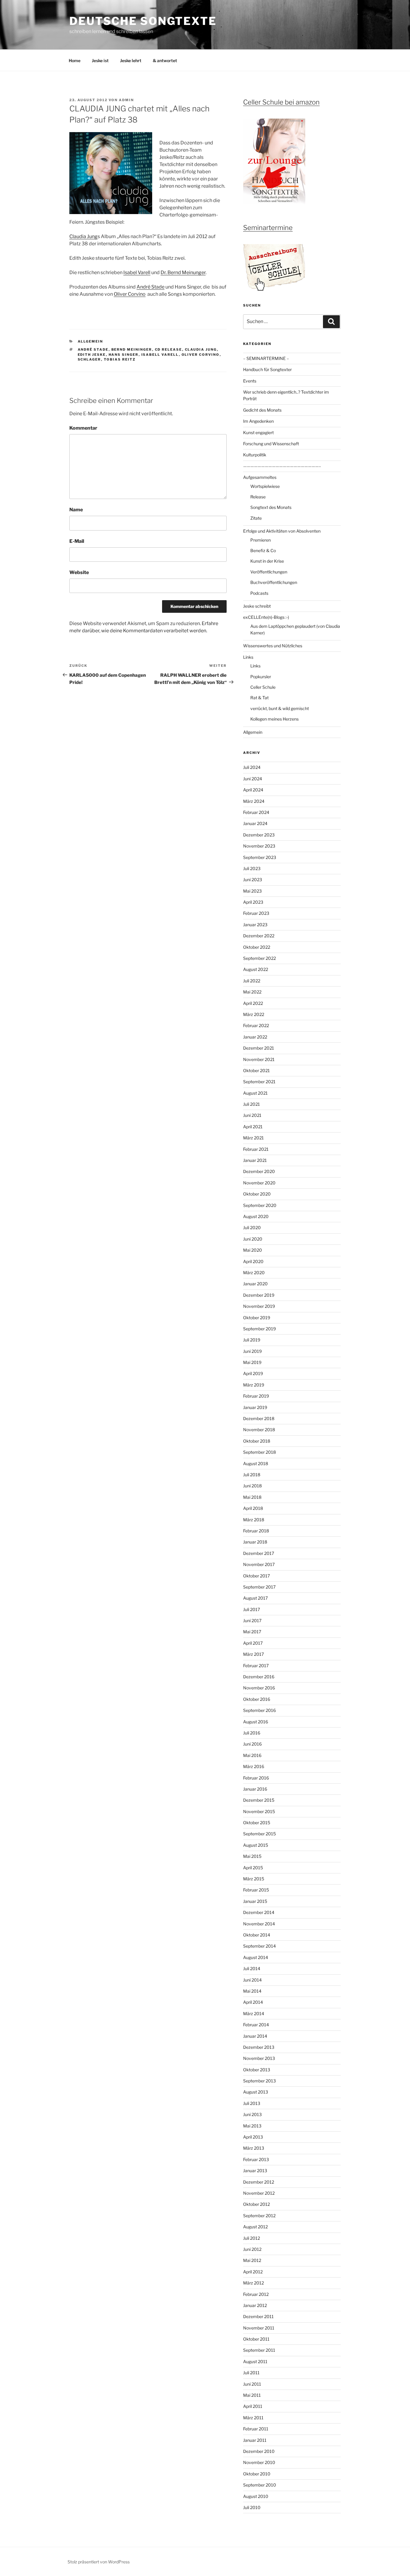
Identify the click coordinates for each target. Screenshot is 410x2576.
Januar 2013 (255, 2171)
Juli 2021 (252, 1104)
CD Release (169, 349)
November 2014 (259, 1924)
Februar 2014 (256, 2025)
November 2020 (259, 1183)
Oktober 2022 (257, 947)
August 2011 (255, 2361)
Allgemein (90, 341)
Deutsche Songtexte (143, 21)
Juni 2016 (252, 1744)
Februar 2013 (256, 2159)
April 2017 (253, 1643)
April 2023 (253, 902)
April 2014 (253, 2002)
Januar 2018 (255, 1542)
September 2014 (259, 1946)
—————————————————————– (282, 466)
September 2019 (259, 1329)
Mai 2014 (252, 1991)
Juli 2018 (252, 1475)
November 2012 (259, 2193)
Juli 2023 (252, 868)
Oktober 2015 (257, 1823)
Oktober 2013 (257, 2070)
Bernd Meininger (132, 349)
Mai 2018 (252, 1497)
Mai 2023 (252, 891)
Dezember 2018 (259, 1418)
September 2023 (260, 857)
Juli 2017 (252, 1609)
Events (250, 381)
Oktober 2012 (256, 2204)
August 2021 (255, 1093)
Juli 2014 (252, 1968)
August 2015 (256, 1845)
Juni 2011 (252, 2384)
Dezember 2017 (259, 1553)
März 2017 (253, 1654)
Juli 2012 (252, 2238)
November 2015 (259, 1811)
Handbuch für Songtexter (267, 369)
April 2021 (253, 1127)
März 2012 (253, 2283)
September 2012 (259, 2216)
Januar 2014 (255, 2036)
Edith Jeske (92, 355)
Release (258, 497)
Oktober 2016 (257, 1699)
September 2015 (259, 1834)
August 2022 (256, 969)
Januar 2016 (255, 1789)
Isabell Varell (160, 355)
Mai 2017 (252, 1632)
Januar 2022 (255, 1037)
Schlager (89, 359)
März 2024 (254, 801)
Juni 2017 (252, 1621)
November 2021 (259, 1059)
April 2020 (253, 1261)
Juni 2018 (252, 1486)
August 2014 (256, 1957)
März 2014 (254, 2014)
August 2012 (255, 2227)
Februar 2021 (256, 1149)
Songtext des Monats (271, 507)
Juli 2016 (252, 1733)
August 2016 (256, 1722)
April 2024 (253, 790)
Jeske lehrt (131, 60)
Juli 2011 (251, 2373)
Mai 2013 (252, 2126)
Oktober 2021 (256, 1070)
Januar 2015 (255, 1901)
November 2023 (259, 846)
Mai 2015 (252, 1856)
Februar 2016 (256, 1778)
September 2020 (260, 1205)
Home (75, 60)
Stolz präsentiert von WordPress (99, 2562)
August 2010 (256, 2496)
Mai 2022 (252, 992)
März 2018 (254, 1520)
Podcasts (259, 593)
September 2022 (259, 958)
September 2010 (260, 2485)
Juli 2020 (252, 1228)
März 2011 (253, 2418)
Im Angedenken (258, 421)
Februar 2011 (256, 2429)
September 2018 (259, 1452)
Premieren (261, 540)
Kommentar (83, 428)
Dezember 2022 (259, 936)
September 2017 (259, 1587)
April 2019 (253, 1373)
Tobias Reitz (120, 359)
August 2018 (256, 1463)
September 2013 (259, 2081)
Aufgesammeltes (260, 477)
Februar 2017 (256, 1666)
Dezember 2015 (259, 1800)
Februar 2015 (256, 1890)
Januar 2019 (255, 1407)
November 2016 (259, 1688)
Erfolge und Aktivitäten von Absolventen (282, 531)
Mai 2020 (253, 1250)
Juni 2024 (253, 779)
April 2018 (253, 1508)
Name (76, 510)
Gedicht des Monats (262, 410)
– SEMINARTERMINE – (266, 358)
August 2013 (256, 2092)
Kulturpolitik (255, 455)
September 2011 (259, 2350)
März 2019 (254, 1385)
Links (248, 657)
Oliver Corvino (130, 294)
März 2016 (254, 1766)
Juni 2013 (252, 2114)
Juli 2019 (252, 1340)
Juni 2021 (252, 1115)
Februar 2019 (256, 1396)
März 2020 (254, 1273)
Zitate (256, 518)
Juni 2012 (252, 2249)
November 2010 (259, 2462)
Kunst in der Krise (267, 561)
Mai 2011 (252, 2395)
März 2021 (253, 1138)
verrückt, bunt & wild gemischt (280, 708)
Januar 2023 (255, 925)
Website (79, 572)
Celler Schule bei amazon (281, 102)
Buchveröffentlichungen (274, 582)
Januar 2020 (255, 1284)
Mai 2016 (252, 1755)
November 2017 (259, 1564)
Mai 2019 (252, 1362)
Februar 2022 (256, 1025)
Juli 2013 (252, 2103)
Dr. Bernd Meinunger (183, 272)
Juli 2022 (252, 981)
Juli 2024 (252, 767)
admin (126, 100)
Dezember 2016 (259, 1677)
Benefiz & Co (263, 550)
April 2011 (253, 2406)
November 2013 (259, 2058)
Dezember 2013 (259, 2047)
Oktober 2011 (256, 2339)
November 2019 (259, 1306)
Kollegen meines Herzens (274, 719)
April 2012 (253, 2272)
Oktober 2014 (257, 1935)
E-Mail (77, 541)
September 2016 (259, 1710)
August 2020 (256, 1216)
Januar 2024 (255, 823)
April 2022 (253, 1003)
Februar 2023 (256, 913)
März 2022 (254, 1014)
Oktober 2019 (257, 1318)
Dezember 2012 (259, 2182)
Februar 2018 (256, 1531)
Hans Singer (124, 355)
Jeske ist (100, 60)
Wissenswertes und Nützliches (273, 646)
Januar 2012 (255, 2305)
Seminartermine (268, 228)
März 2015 (254, 1879)
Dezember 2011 (258, 2316)
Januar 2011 (255, 2440)
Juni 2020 (253, 1239)
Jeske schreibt (257, 606)
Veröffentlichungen (269, 572)
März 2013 (254, 2148)
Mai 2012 (252, 2260)
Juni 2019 (252, 1351)
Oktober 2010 (257, 2474)
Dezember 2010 (259, 2451)
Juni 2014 (252, 1980)
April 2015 (253, 1868)
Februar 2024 (256, 812)
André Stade (151, 287)
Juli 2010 (252, 2507)
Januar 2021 (255, 1160)
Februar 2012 (256, 2294)
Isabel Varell (137, 272)
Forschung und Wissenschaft (271, 444)
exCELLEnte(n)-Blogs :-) (266, 617)
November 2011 (259, 2328)
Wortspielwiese (265, 486)
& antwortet (165, 60)
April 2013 (253, 2137)
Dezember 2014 (259, 1912)
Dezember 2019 (259, 1295)
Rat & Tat (259, 698)
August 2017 (255, 1598)
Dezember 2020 (259, 1171)
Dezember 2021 (259, 1048)
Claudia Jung (83, 236)
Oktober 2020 (257, 1194)
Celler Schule (263, 687)
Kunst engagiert (258, 432)
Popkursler (261, 677)
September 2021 (259, 1082)
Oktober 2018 (257, 1441)
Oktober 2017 (256, 1576)
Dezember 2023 (259, 835)
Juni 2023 (253, 880)
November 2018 (259, 1430)
